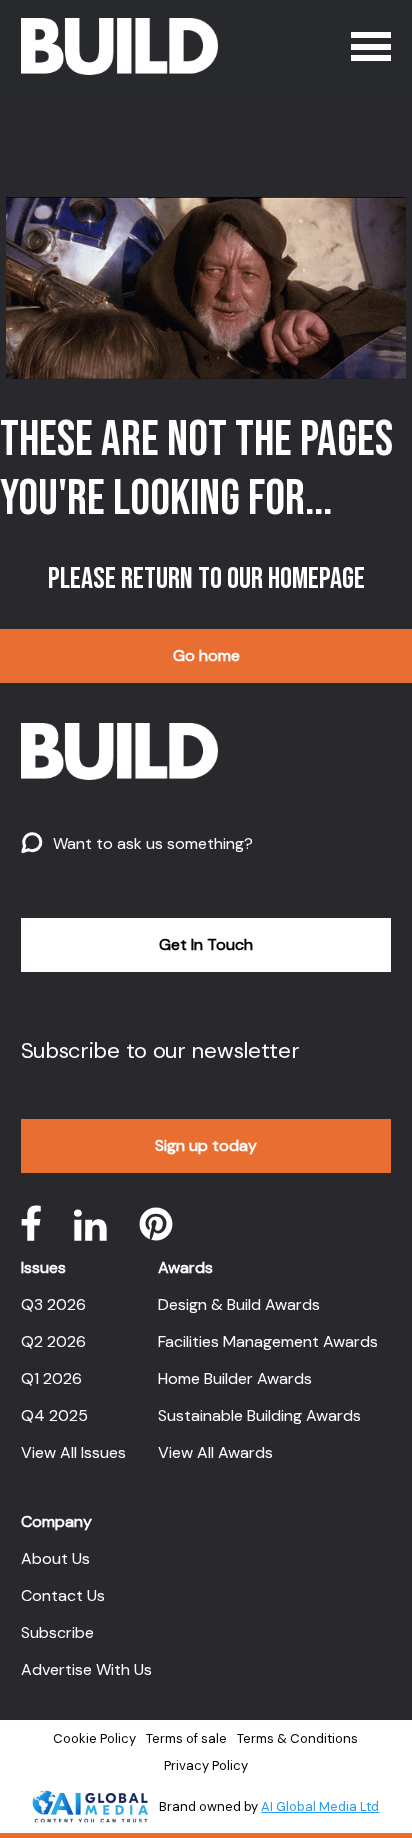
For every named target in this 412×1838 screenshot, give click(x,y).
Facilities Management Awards (268, 1341)
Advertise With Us (86, 1669)
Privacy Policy (206, 1765)
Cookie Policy (94, 1738)
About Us (55, 1558)
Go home (206, 655)
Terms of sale (186, 1738)
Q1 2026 (51, 1378)
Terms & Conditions (297, 1738)
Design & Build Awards (239, 1304)
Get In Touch (206, 944)
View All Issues (73, 1452)
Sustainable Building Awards (259, 1415)
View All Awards (215, 1452)
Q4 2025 (54, 1415)
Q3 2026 (53, 1304)
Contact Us (63, 1595)
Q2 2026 (53, 1341)
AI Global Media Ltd (320, 1806)
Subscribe (57, 1632)
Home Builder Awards (235, 1378)
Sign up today (206, 1145)
